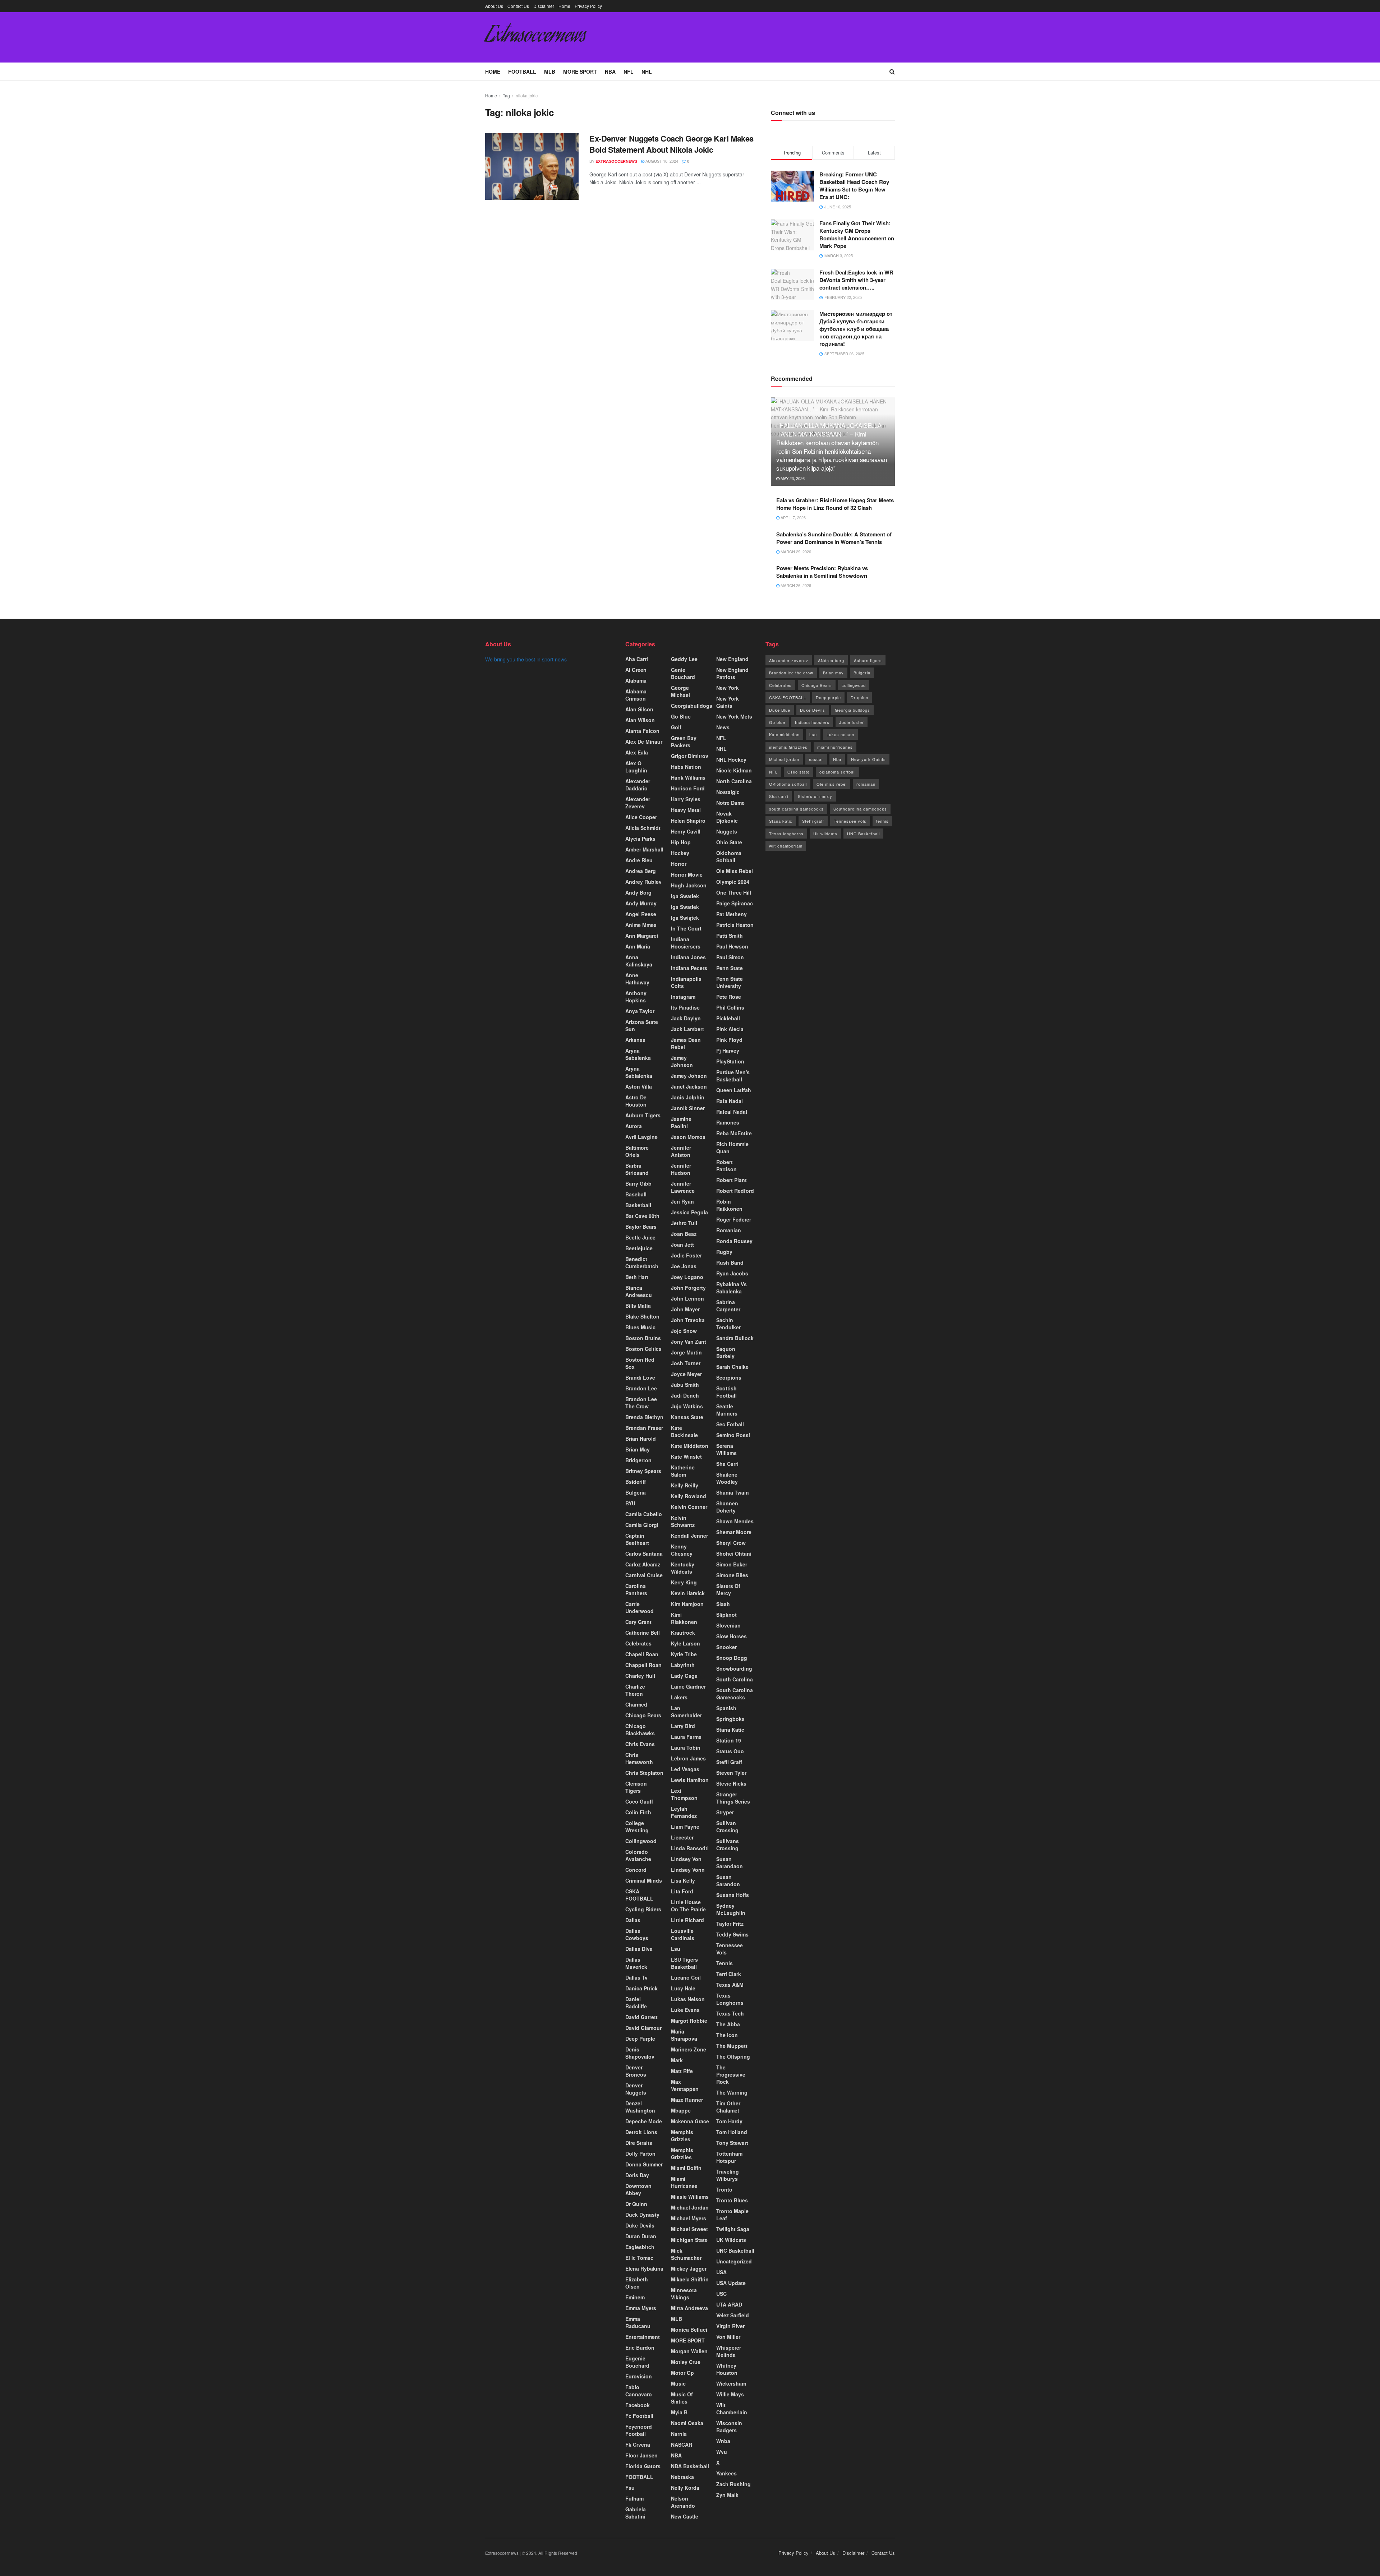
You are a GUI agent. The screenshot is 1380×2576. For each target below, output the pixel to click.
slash (723, 1604)
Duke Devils (640, 2225)
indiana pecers (689, 968)
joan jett (682, 1245)
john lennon (687, 1298)
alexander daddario (638, 785)
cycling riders (643, 1909)
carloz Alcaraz (643, 1564)
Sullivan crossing (727, 1827)
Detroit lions (641, 2132)
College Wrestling (637, 1827)
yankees (726, 2473)
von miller (728, 2337)
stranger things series (733, 1798)
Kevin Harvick (688, 1593)
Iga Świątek (685, 918)
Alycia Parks (640, 839)
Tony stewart (732, 2143)
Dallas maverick (636, 1963)
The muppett (732, 2046)
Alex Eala (637, 752)
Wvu (722, 2452)
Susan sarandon (728, 1880)
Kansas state (687, 1417)
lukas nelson (688, 1999)
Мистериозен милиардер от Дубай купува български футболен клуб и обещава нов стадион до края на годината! (856, 329)
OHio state (799, 772)
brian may (638, 1449)
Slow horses (732, 1636)
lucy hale (683, 1988)
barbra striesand (637, 1169)
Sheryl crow (731, 1543)
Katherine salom (683, 1471)
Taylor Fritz (730, 1924)
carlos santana (644, 1554)
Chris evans (640, 1744)
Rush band (730, 1262)
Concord (636, 1870)
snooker (726, 1647)
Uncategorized (734, 2261)
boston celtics (643, 1349)
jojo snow (684, 1331)
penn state (730, 968)
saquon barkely (726, 1352)
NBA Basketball (690, 2466)
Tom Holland (732, 2132)
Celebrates (638, 1643)
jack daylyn (686, 1018)
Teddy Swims (732, 1934)
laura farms (686, 1737)
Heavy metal (686, 810)
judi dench (685, 1395)
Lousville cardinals (683, 1934)
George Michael (680, 691)
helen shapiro (688, 821)
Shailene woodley (727, 1478)
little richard (687, 1920)
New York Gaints (728, 702)
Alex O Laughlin (636, 767)
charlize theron (635, 1690)
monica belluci (689, 2330)
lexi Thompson (684, 1794)
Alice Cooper (641, 817)
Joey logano (687, 1277)
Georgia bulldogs (852, 710)
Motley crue (686, 2362)
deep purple (640, 2039)
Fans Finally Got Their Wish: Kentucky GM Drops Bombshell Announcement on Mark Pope (857, 234)
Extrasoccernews (535, 37)
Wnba (723, 2441)
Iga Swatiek (685, 896)
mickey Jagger (689, 2268)
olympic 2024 (733, 882)
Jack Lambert (687, 1029)
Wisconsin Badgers (729, 2427)
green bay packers (684, 742)
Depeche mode (644, 2121)
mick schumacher (686, 2254)
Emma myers (641, 2308)
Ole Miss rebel (735, 871)
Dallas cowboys (637, 1934)
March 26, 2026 (795, 585)
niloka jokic (527, 95)
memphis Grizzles (682, 2136)
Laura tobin (686, 1748)
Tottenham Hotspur (729, 2157)
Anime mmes (641, 925)
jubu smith (685, 1385)
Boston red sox (640, 1363)
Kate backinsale (684, 1431)
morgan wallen (689, 2351)
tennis (882, 821)
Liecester (682, 1837)
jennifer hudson (681, 1169)
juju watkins (687, 1406)
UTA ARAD (729, 2304)
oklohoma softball (729, 857)
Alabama (636, 680)
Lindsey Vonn (688, 1870)
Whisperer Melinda (729, 2351)
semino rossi (733, 1435)
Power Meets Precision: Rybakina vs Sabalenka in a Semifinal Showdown (822, 572)
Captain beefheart (637, 1539)
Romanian (729, 1230)
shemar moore (734, 1532)
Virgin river (730, 2326)
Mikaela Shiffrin (690, 2279)
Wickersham (731, 2383)
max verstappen (685, 2085)
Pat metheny (732, 914)
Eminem (635, 2297)
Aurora (634, 1126)
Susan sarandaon (730, 1862)
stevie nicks (731, 1783)
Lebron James (688, 1758)
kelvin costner (689, 1507)
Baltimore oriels (637, 1151)
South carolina (735, 1679)
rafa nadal (730, 1101)
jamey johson (689, 1076)
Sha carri (779, 796)
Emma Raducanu (638, 2322)
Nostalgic (728, 792)
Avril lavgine (641, 1137)
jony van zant (689, 1342)
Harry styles (686, 799)
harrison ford (688, 788)
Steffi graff (729, 1762)
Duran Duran (641, 2236)
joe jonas (684, 1266)
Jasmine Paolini (681, 1122)
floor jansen (641, 2455)
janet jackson (689, 1086)
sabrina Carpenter (728, 1306)
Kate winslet (686, 1456)
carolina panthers (636, 1589)
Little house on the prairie (688, 1906)
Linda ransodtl (690, 1848)
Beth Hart (637, 1277)
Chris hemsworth (639, 1758)
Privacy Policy (588, 6)
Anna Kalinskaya (639, 961)
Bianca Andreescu (639, 1291)
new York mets (734, 716)
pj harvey (728, 1051)
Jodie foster (686, 1255)
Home (564, 6)
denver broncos (636, 2071)
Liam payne (685, 1827)
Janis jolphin (688, 1097)
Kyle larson (686, 1643)
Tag (506, 95)
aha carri (637, 659)
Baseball (636, 1194)
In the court (686, 928)
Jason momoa (688, 1137)
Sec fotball (730, 1424)
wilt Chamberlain (732, 2409)
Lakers (679, 1697)
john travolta (688, 1320)
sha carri (727, 1464)
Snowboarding (734, 1668)
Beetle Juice (640, 1237)
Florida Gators (643, 2466)
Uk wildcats (825, 834)
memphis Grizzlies (682, 2153)
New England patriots (732, 673)
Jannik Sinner (688, 1108)
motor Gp (682, 2373)
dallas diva (639, 1949)
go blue (681, 716)
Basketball (638, 1205)
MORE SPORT (580, 71)
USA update (731, 2283)
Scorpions (729, 1377)
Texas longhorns (730, 1999)
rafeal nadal (732, 1112)
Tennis (724, 1963)
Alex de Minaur (644, 742)
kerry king (684, 1582)
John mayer (685, 1309)
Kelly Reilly (685, 1485)
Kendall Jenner (689, 1536)
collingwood (641, 1841)
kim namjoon (687, 1604)
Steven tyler (731, 1773)
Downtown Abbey (638, 2189)
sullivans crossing (728, 1845)
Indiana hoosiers (812, 722)
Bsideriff (636, 1482)
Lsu (676, 1949)
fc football (639, 2416)
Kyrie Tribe (684, 1654)
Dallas (633, 1920)
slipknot (726, 1615)
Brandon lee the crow (641, 1403)
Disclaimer (544, 6)
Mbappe (681, 2110)
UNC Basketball (735, 2250)
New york (728, 688)
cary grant (638, 1622)
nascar (816, 759)
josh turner (686, 1363)
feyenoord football (639, 2430)
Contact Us (518, 6)
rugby (724, 1252)
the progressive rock (731, 2074)
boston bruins (643, 1338)
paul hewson (732, 946)
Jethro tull (684, 1223)
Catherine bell (643, 1633)
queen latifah (734, 1090)
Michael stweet (689, 2229)
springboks (730, 1719)
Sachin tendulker (728, 1324)
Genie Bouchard (683, 673)
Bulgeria (636, 1492)
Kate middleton (690, 1446)
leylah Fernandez (684, 1812)
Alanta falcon (642, 731)
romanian (866, 784)
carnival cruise (644, 1575)
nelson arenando (683, 2502)
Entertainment (643, 2337)
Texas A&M (730, 1985)
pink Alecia (730, 1029)
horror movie (687, 874)
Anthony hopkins (636, 997)
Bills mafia (638, 1306)
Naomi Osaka (687, 2423)
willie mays (730, 2394)
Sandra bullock (735, 1338)
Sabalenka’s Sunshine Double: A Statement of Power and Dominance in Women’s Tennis (834, 538)
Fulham (634, 2498)
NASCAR (682, 2445)
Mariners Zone (689, 2049)
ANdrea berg (831, 660)
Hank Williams (688, 777)
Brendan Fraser (644, 1428)
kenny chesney (682, 1550)
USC (721, 2294)
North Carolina (734, 781)
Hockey (680, 853)
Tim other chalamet (728, 2107)
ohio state (729, 842)
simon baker (732, 1564)
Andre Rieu (639, 860)
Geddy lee (684, 659)
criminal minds (644, 1880)
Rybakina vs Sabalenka (732, 1288)
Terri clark (729, 1974)
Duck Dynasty (642, 2215)
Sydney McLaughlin (731, 1909)
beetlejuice (639, 1248)
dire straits (639, 2143)
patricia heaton (735, 925)
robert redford (735, 1191)
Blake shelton (642, 1316)
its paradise (685, 1007)
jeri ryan (682, 1201)
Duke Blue (780, 710)
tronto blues (732, 2200)
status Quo (730, 1751)
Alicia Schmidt (643, 828)
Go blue (777, 722)
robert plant (732, 1180)
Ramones (728, 1122)
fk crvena (638, 2445)
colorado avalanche (638, 1855)
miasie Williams (690, 2197)
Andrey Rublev (643, 882)
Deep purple (828, 697)
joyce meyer (686, 1374)
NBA (610, 71)
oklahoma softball (838, 772)
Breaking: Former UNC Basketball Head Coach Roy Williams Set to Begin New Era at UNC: (854, 186)
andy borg (638, 892)
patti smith (730, 936)
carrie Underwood (640, 1607)
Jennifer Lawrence (683, 1187)
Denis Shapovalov (640, 2053)
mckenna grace (690, 2121)
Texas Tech (730, 2013)
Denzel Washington (640, 2107)
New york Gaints (868, 759)
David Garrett (641, 2017)
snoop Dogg (732, 1658)
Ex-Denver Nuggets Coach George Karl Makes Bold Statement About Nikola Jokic (671, 144)
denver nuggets (636, 2089)
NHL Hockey (731, 760)
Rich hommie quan (732, 1148)
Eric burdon (640, 2348)
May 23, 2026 (792, 478)
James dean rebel (686, 1043)
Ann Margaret (642, 936)
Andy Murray (641, 903)
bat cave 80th (642, 1216)
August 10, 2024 (661, 161)
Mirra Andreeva (689, 2308)
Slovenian (728, 1625)
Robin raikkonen (729, 1205)
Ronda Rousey (734, 1241)
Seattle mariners (727, 1410)
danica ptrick (641, 1988)
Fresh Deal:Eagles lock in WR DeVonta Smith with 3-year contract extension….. (856, 280)
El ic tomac (639, 2258)
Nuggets (727, 831)
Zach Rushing (733, 2484)
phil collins (730, 1007)
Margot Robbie (689, 2021)
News (723, 727)
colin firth (638, 1812)
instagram (683, 997)
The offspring (733, 2056)
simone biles (732, 1575)
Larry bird (683, 1726)
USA (721, 2272)
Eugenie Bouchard (637, 2362)
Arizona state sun (642, 1025)
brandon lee (641, 1388)
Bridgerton (638, 1460)
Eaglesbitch (640, 2247)
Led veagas (685, 1769)
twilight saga (733, 2229)
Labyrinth (683, 1665)
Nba (837, 759)
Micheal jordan (784, 759)
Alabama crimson (636, 695)
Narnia (679, 2434)
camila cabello (644, 1514)
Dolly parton (640, 2153)
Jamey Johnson (682, 1061)
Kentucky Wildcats (683, 1568)
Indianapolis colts (686, 982)
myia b (679, 2412)
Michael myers (689, 2218)
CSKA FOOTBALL (639, 1895)
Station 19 (729, 1740)
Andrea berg (641, 871)
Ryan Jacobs (732, 1273)
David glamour (643, 2028)
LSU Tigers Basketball (684, 1963)
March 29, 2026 (795, 551)
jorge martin (686, 1352)
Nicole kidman (734, 770)
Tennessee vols (730, 1949)
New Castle (685, 2516)
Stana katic (730, 1730)
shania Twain (733, 1492)
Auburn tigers (643, 1115)
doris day (637, 2175)
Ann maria (638, 946)
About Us (494, 6)
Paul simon (730, 957)
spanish (726, 1708)
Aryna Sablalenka (639, 1072)
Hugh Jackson (689, 885)
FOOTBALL (522, 71)
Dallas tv (636, 1977)
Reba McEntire (734, 1133)
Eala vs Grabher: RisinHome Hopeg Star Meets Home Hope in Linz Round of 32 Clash (835, 504)
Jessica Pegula (689, 1212)
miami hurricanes (684, 2182)
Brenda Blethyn (644, 1417)
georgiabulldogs (692, 706)
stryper (725, 1812)
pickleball (728, 1018)
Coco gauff (639, 1801)
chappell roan (643, 1665)
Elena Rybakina (644, 2268)
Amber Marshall (644, 849)
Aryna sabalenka (638, 1054)
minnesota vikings (684, 2294)
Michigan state (689, 2240)
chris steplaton (644, 1773)
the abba (728, 2024)
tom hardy (729, 2121)
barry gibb (638, 1183)
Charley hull (640, 1676)
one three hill (734, 892)
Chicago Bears (643, 1715)
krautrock (683, 1633)
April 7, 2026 (793, 517)
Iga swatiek (685, 907)
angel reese (641, 914)
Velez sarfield (733, 2315)
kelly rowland (689, 1496)
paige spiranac (735, 903)
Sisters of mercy (815, 796)
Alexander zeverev (638, 803)
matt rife (682, 2071)
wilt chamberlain (786, 846)
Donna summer (644, 2164)
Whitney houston (727, 2369)
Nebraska (682, 2477)
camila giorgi (642, 1525)
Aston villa (639, 1086)
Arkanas (635, 1040)
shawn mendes (735, 1521)
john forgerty (688, 1288)
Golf (676, 727)
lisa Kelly (683, 1880)
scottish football (726, 1392)
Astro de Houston (636, 1101)
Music (678, 2383)
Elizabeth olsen (637, 2283)
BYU (630, 1503)
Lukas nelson (840, 734)
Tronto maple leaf (732, 2215)
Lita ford (682, 1891)
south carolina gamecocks (796, 809)
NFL (629, 71)
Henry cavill (686, 831)
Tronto (724, 2189)
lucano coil (686, 1977)
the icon (727, 2035)
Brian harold (641, 1439)
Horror (679, 864)
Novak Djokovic (727, 817)
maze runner (687, 2100)
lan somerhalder (686, 1712)
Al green (636, 670)
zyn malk (727, 2495)
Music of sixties (682, 2398)
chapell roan (642, 1654)
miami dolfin (686, 2168)
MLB (550, 71)
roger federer (734, 1219)
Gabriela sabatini (636, 2513)
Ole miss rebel (832, 784)
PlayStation (730, 1061)
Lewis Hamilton (690, 1780)
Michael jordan (690, 2207)
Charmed (636, 1704)
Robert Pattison (726, 1165)
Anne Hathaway (637, 979)
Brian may (833, 673)
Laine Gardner (688, 1686)
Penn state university (730, 982)
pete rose (729, 997)
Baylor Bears (641, 1227)
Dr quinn (636, 2204)
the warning (732, 2092)
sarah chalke (732, 1367)
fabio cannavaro (639, 2391)
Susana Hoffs (733, 1895)
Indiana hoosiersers (686, 943)
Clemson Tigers (636, 1787)
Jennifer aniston (681, 1151)
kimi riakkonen (684, 1618)
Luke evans (685, 2010)
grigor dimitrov (690, 756)
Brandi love (640, 1377)
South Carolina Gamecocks (735, 1694)
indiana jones (688, 957)
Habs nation (686, 767)
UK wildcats (731, 2240)
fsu (630, 2488)
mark (677, 2060)
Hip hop (681, 842)
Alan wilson (640, 720)
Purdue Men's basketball (733, 1076)
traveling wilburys (728, 2175)
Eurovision (639, 2376)
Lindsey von (686, 1859)
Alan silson (639, 709)
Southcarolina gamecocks (860, 809)
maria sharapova (684, 2035)
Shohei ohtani (734, 1554)
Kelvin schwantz (683, 1521)
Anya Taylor (640, 1011)
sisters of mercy (728, 1589)
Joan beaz (684, 1234)
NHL (647, 71)
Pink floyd (729, 1040)
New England (732, 659)
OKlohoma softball (788, 784)
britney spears (643, 1471)
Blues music (640, 1327)
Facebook (638, 2405)
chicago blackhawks (640, 1730)
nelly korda (685, 2488)
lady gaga (684, 1676)
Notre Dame (730, 803)
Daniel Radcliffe (636, 2003)
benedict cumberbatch (642, 1262)
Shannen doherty (727, 1507)
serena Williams (726, 1449)
